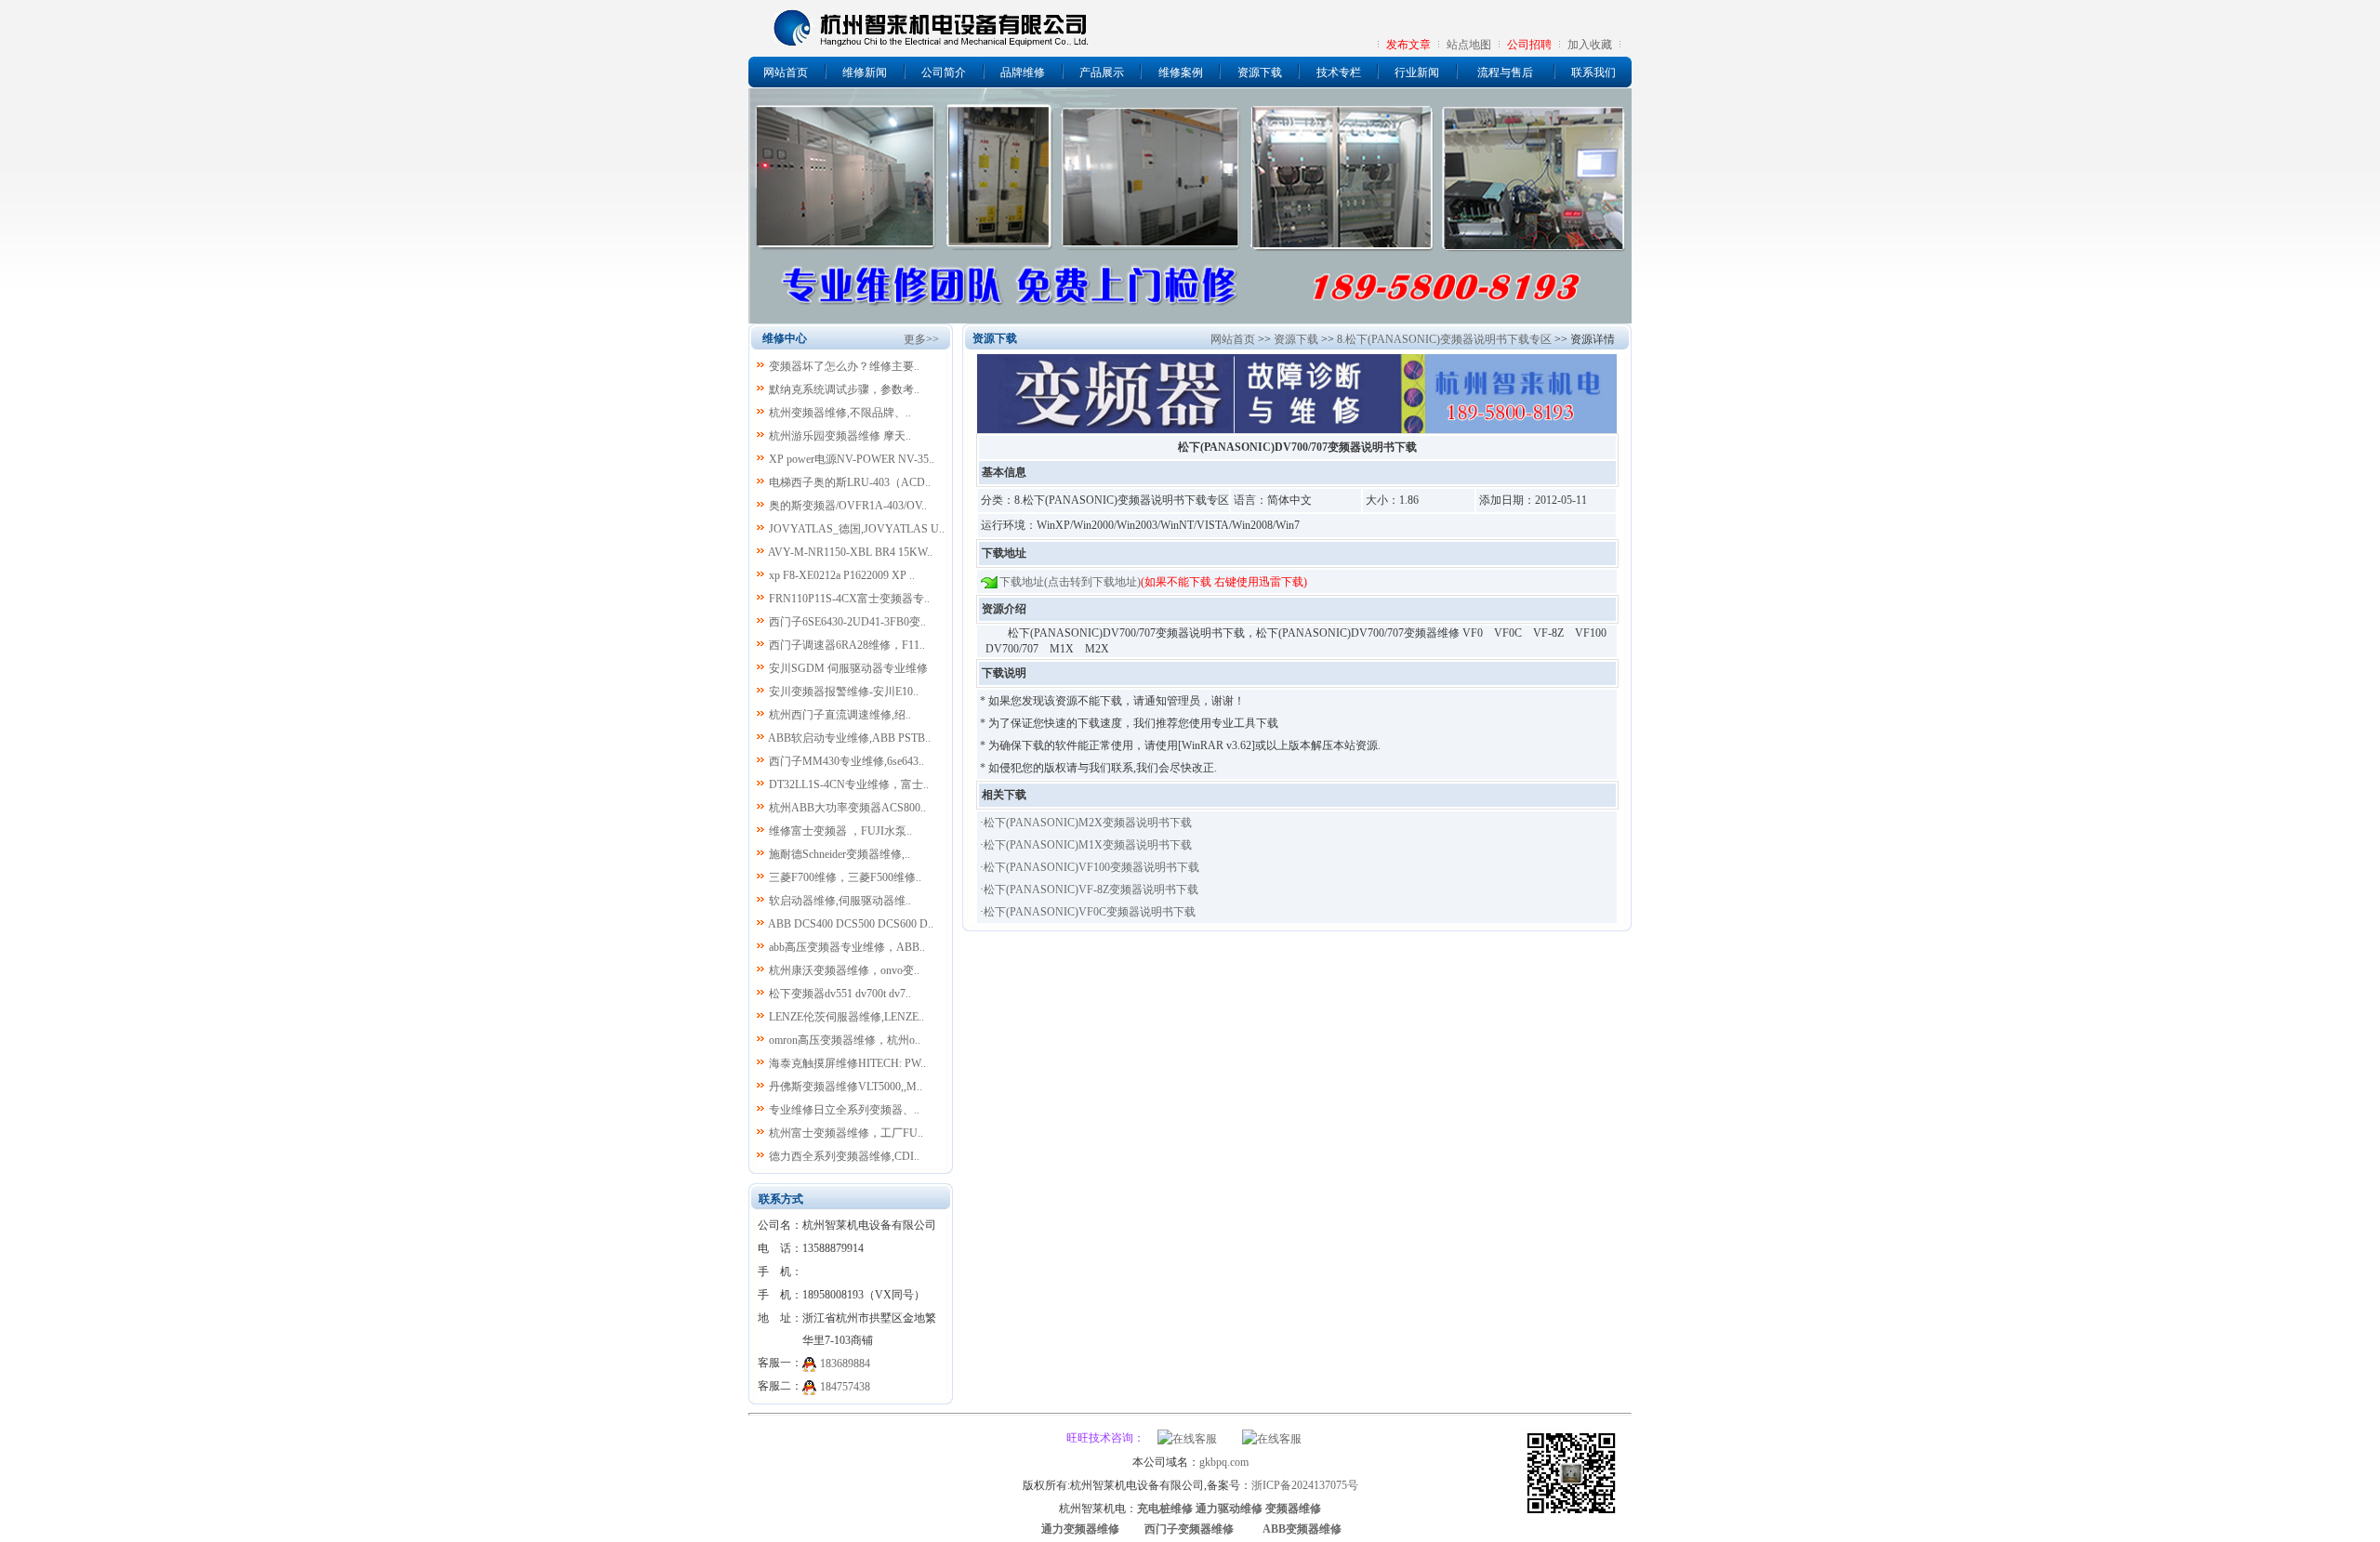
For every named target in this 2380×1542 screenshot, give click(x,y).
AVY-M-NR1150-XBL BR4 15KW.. (850, 552)
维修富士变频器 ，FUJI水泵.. (840, 831)
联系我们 (1593, 72)
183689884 (845, 1364)
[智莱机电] (1571, 1516)
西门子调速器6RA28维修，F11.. (847, 645)
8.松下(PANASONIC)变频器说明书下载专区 (1444, 339)
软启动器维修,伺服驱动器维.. (840, 901)
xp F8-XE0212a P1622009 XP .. (842, 575)
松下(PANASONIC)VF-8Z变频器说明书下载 (1091, 890)
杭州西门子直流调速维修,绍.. (840, 715)
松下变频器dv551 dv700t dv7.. (840, 994)
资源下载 (1260, 72)
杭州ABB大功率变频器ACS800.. (847, 808)
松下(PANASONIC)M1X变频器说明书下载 (1088, 845)
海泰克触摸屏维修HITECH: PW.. (847, 1063)
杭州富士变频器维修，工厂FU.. (846, 1133)
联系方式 (781, 1199)
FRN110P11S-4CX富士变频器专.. (849, 599)
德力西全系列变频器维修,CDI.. (844, 1156)
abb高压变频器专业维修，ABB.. (847, 947)
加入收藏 (1590, 45)
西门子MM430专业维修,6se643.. (846, 761)
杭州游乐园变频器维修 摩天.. (840, 436)
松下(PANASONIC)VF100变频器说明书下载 (1091, 867)
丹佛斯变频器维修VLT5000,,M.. (846, 1087)
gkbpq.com (1224, 1462)
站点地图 (1469, 45)
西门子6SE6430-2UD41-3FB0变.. (847, 622)
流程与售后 (1505, 72)
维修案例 (1181, 72)
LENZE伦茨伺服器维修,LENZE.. (846, 1017)
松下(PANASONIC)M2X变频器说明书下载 (1088, 823)
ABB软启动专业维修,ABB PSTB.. (849, 738)
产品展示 (1102, 72)
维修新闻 (865, 72)
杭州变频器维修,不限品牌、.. (840, 413)
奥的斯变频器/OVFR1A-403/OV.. (848, 506)
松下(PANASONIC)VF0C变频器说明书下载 (1090, 912)
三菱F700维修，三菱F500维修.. (845, 877)
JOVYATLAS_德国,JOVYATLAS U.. (857, 529)
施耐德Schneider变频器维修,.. (840, 854)
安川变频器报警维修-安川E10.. (844, 692)
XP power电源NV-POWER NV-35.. (852, 459)
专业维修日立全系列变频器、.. (844, 1110)
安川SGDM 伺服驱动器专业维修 (848, 668)
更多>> (921, 339)
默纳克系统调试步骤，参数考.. (844, 389)
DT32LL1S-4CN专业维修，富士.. (849, 784)
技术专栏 (1339, 72)
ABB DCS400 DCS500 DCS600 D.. (851, 924)
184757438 (845, 1387)
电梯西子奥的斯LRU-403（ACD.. (850, 482)
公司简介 (944, 72)
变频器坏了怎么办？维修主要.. (844, 366)
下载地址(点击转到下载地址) (1070, 582)
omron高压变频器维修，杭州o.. (845, 1040)
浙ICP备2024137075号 (1305, 1485)
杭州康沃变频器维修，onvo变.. (844, 970)
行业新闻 (1417, 72)
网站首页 (786, 72)
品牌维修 (1023, 72)
